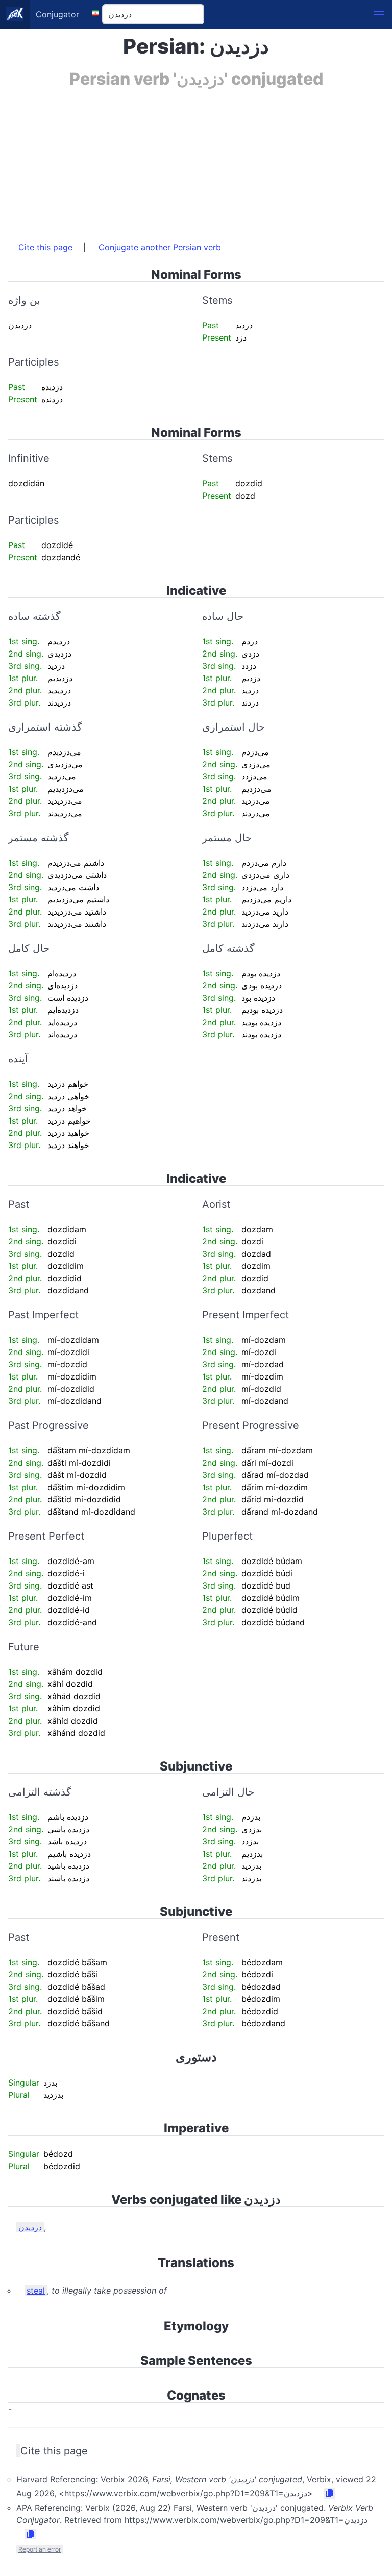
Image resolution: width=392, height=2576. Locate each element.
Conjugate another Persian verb (160, 247)
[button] (379, 14)
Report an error (40, 2549)
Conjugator (57, 14)
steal (36, 2291)
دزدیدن (30, 2227)
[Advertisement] (196, 160)
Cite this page (45, 247)
